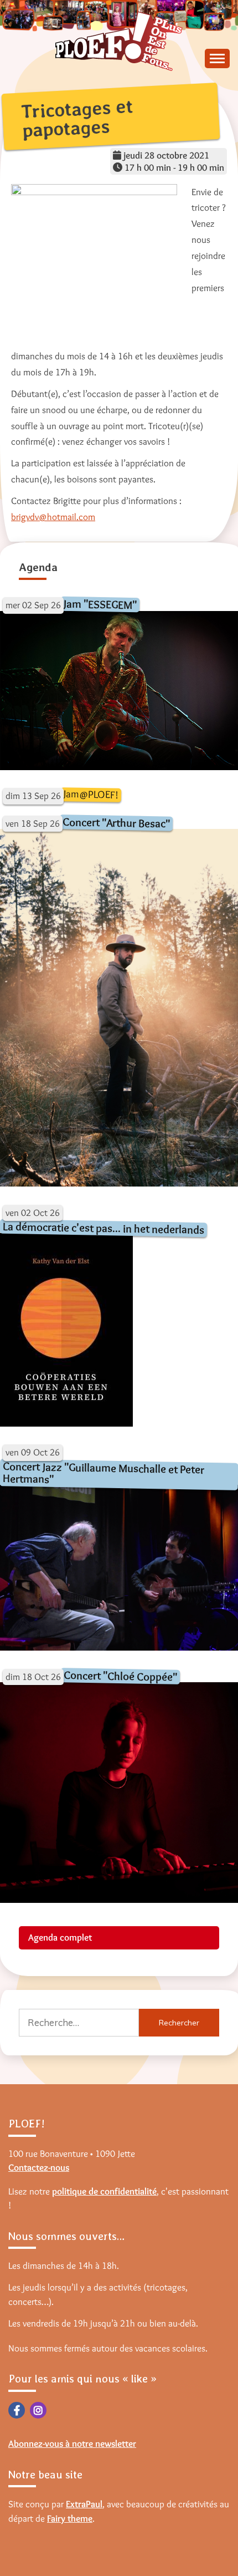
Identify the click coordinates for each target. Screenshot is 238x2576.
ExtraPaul (84, 2504)
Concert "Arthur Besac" (116, 822)
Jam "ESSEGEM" (100, 604)
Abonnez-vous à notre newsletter (72, 2443)
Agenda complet (60, 1937)
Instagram (38, 2410)
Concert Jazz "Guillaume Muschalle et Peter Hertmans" (104, 1472)
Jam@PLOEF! (91, 794)
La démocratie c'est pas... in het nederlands (104, 1228)
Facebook (17, 2410)
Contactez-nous (39, 2167)
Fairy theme (70, 2518)
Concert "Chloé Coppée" (120, 1676)
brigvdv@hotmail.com (53, 517)
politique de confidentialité (104, 2191)
